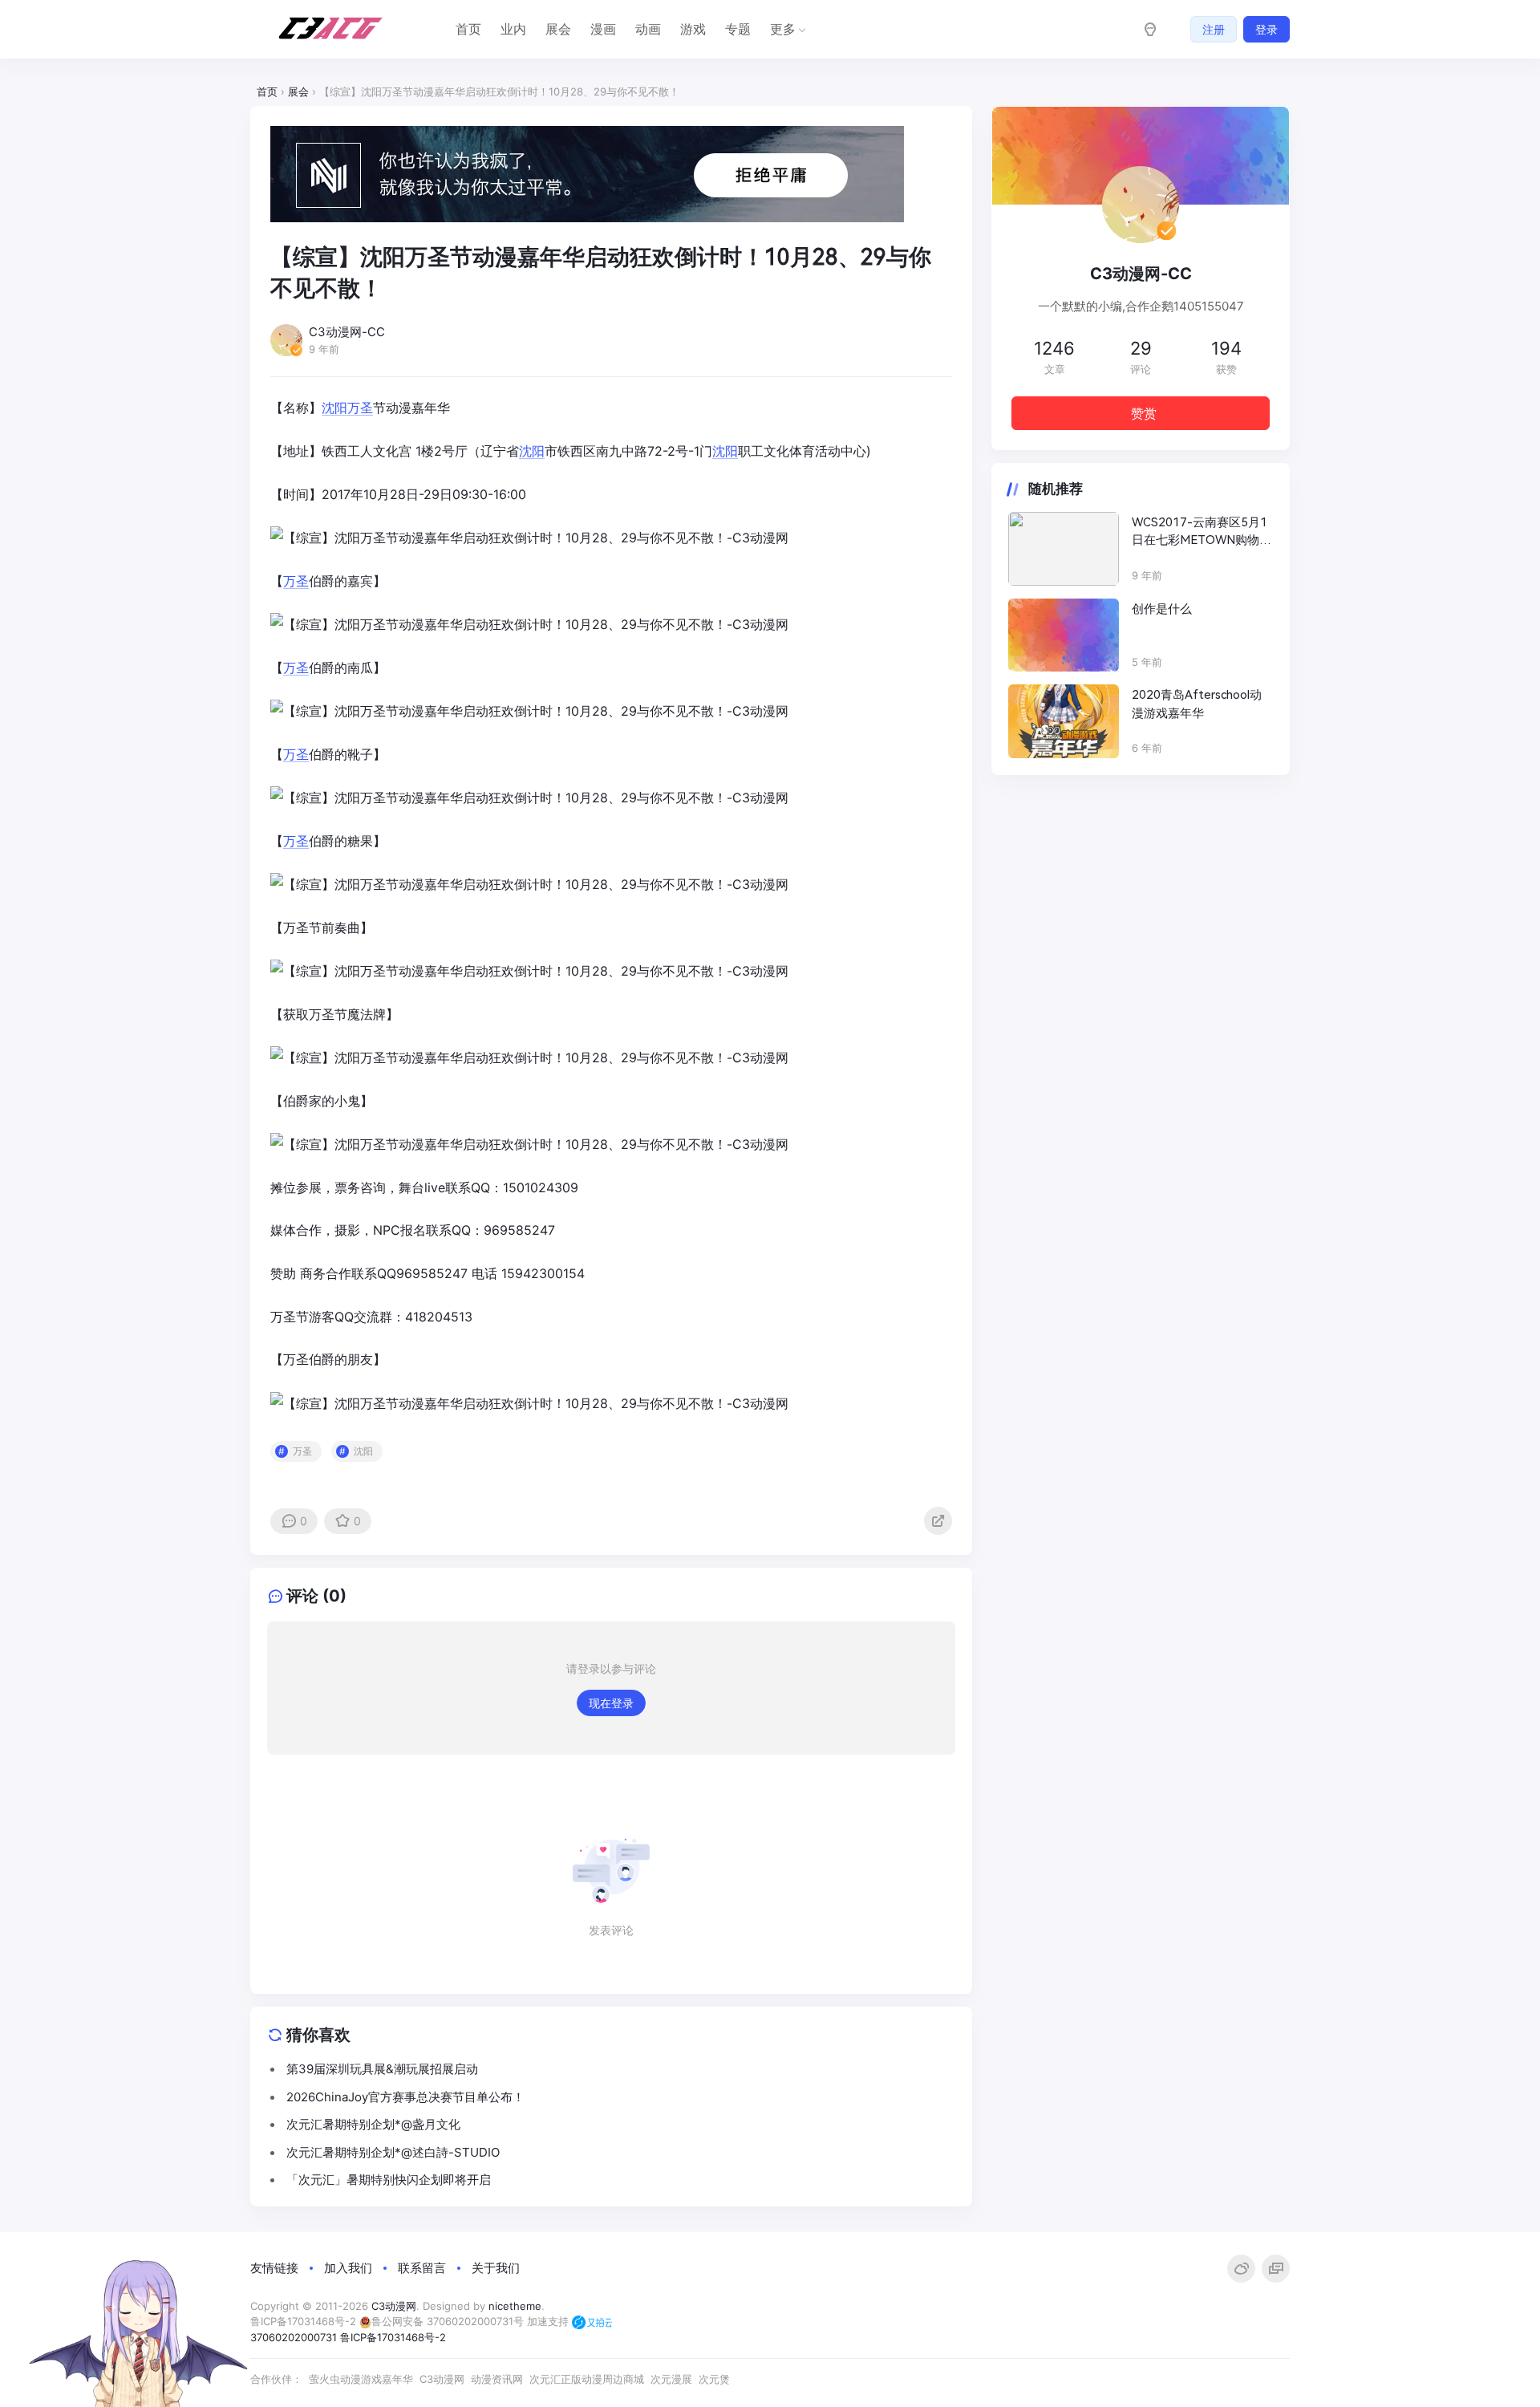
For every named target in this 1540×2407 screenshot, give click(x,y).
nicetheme (515, 2306)
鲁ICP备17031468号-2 (303, 2321)
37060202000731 (294, 2337)
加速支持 (549, 2321)
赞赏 (1144, 413)
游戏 (693, 29)
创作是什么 (1162, 609)
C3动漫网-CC (1141, 274)
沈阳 (334, 408)
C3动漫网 (394, 2306)
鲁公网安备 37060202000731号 (448, 2321)
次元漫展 (671, 2379)
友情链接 (274, 2268)
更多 (783, 29)
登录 (1266, 29)
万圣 (360, 408)
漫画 (603, 29)
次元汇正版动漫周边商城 (587, 2379)
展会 (558, 29)
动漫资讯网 (497, 2379)
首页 (468, 29)
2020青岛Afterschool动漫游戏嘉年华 (1197, 704)
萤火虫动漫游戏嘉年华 (361, 2379)
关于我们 (496, 2268)
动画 (648, 29)
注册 (1214, 29)
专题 (738, 29)
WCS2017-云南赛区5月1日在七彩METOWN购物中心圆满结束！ (1202, 532)
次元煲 (714, 2379)
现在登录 (611, 1703)
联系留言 (422, 2268)
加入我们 (348, 2268)
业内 (513, 29)
